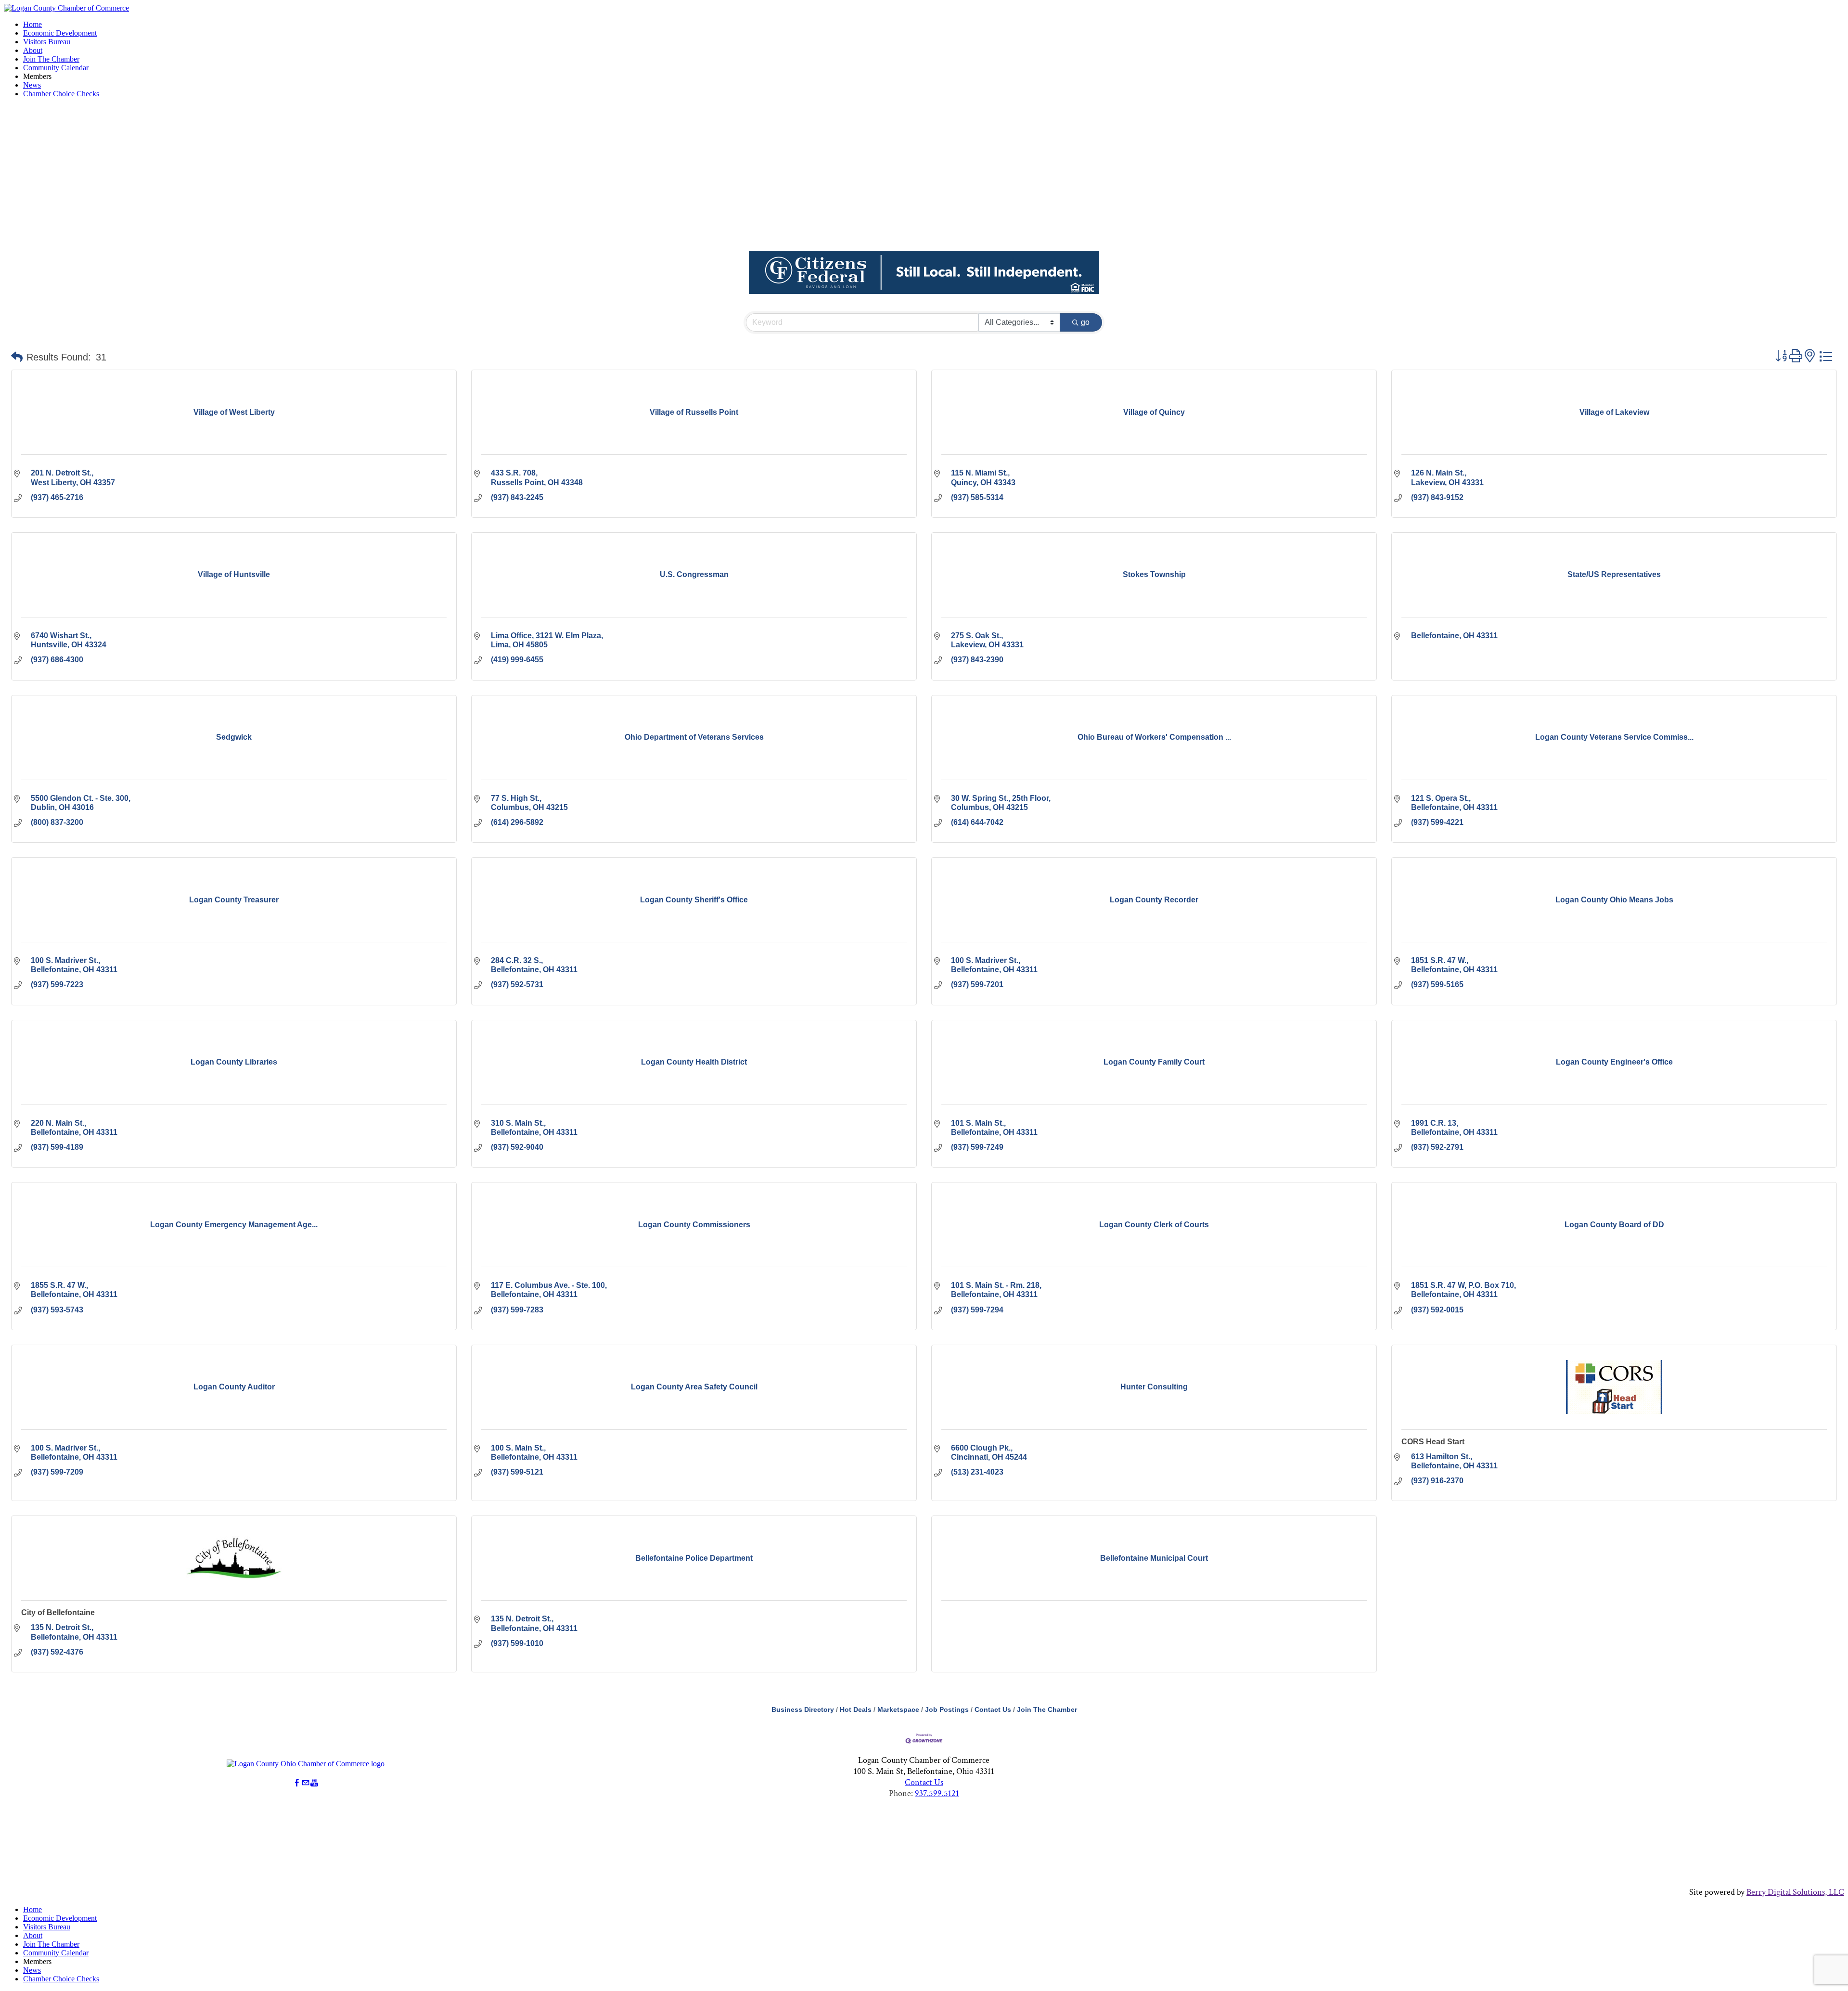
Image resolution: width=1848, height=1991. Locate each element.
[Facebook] (297, 1783)
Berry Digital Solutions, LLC (1795, 1892)
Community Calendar (56, 68)
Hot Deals (856, 1710)
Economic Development (60, 33)
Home (32, 24)
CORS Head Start (1433, 1442)
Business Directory (803, 1710)
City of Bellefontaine (58, 1612)
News (32, 85)
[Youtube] (314, 1783)
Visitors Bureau (47, 42)
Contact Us (993, 1710)
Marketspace (898, 1710)
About (33, 50)
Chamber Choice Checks (61, 94)
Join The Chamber (51, 59)
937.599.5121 (937, 1793)
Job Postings (947, 1710)
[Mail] (306, 1783)
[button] (17, 357)
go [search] (1085, 322)
